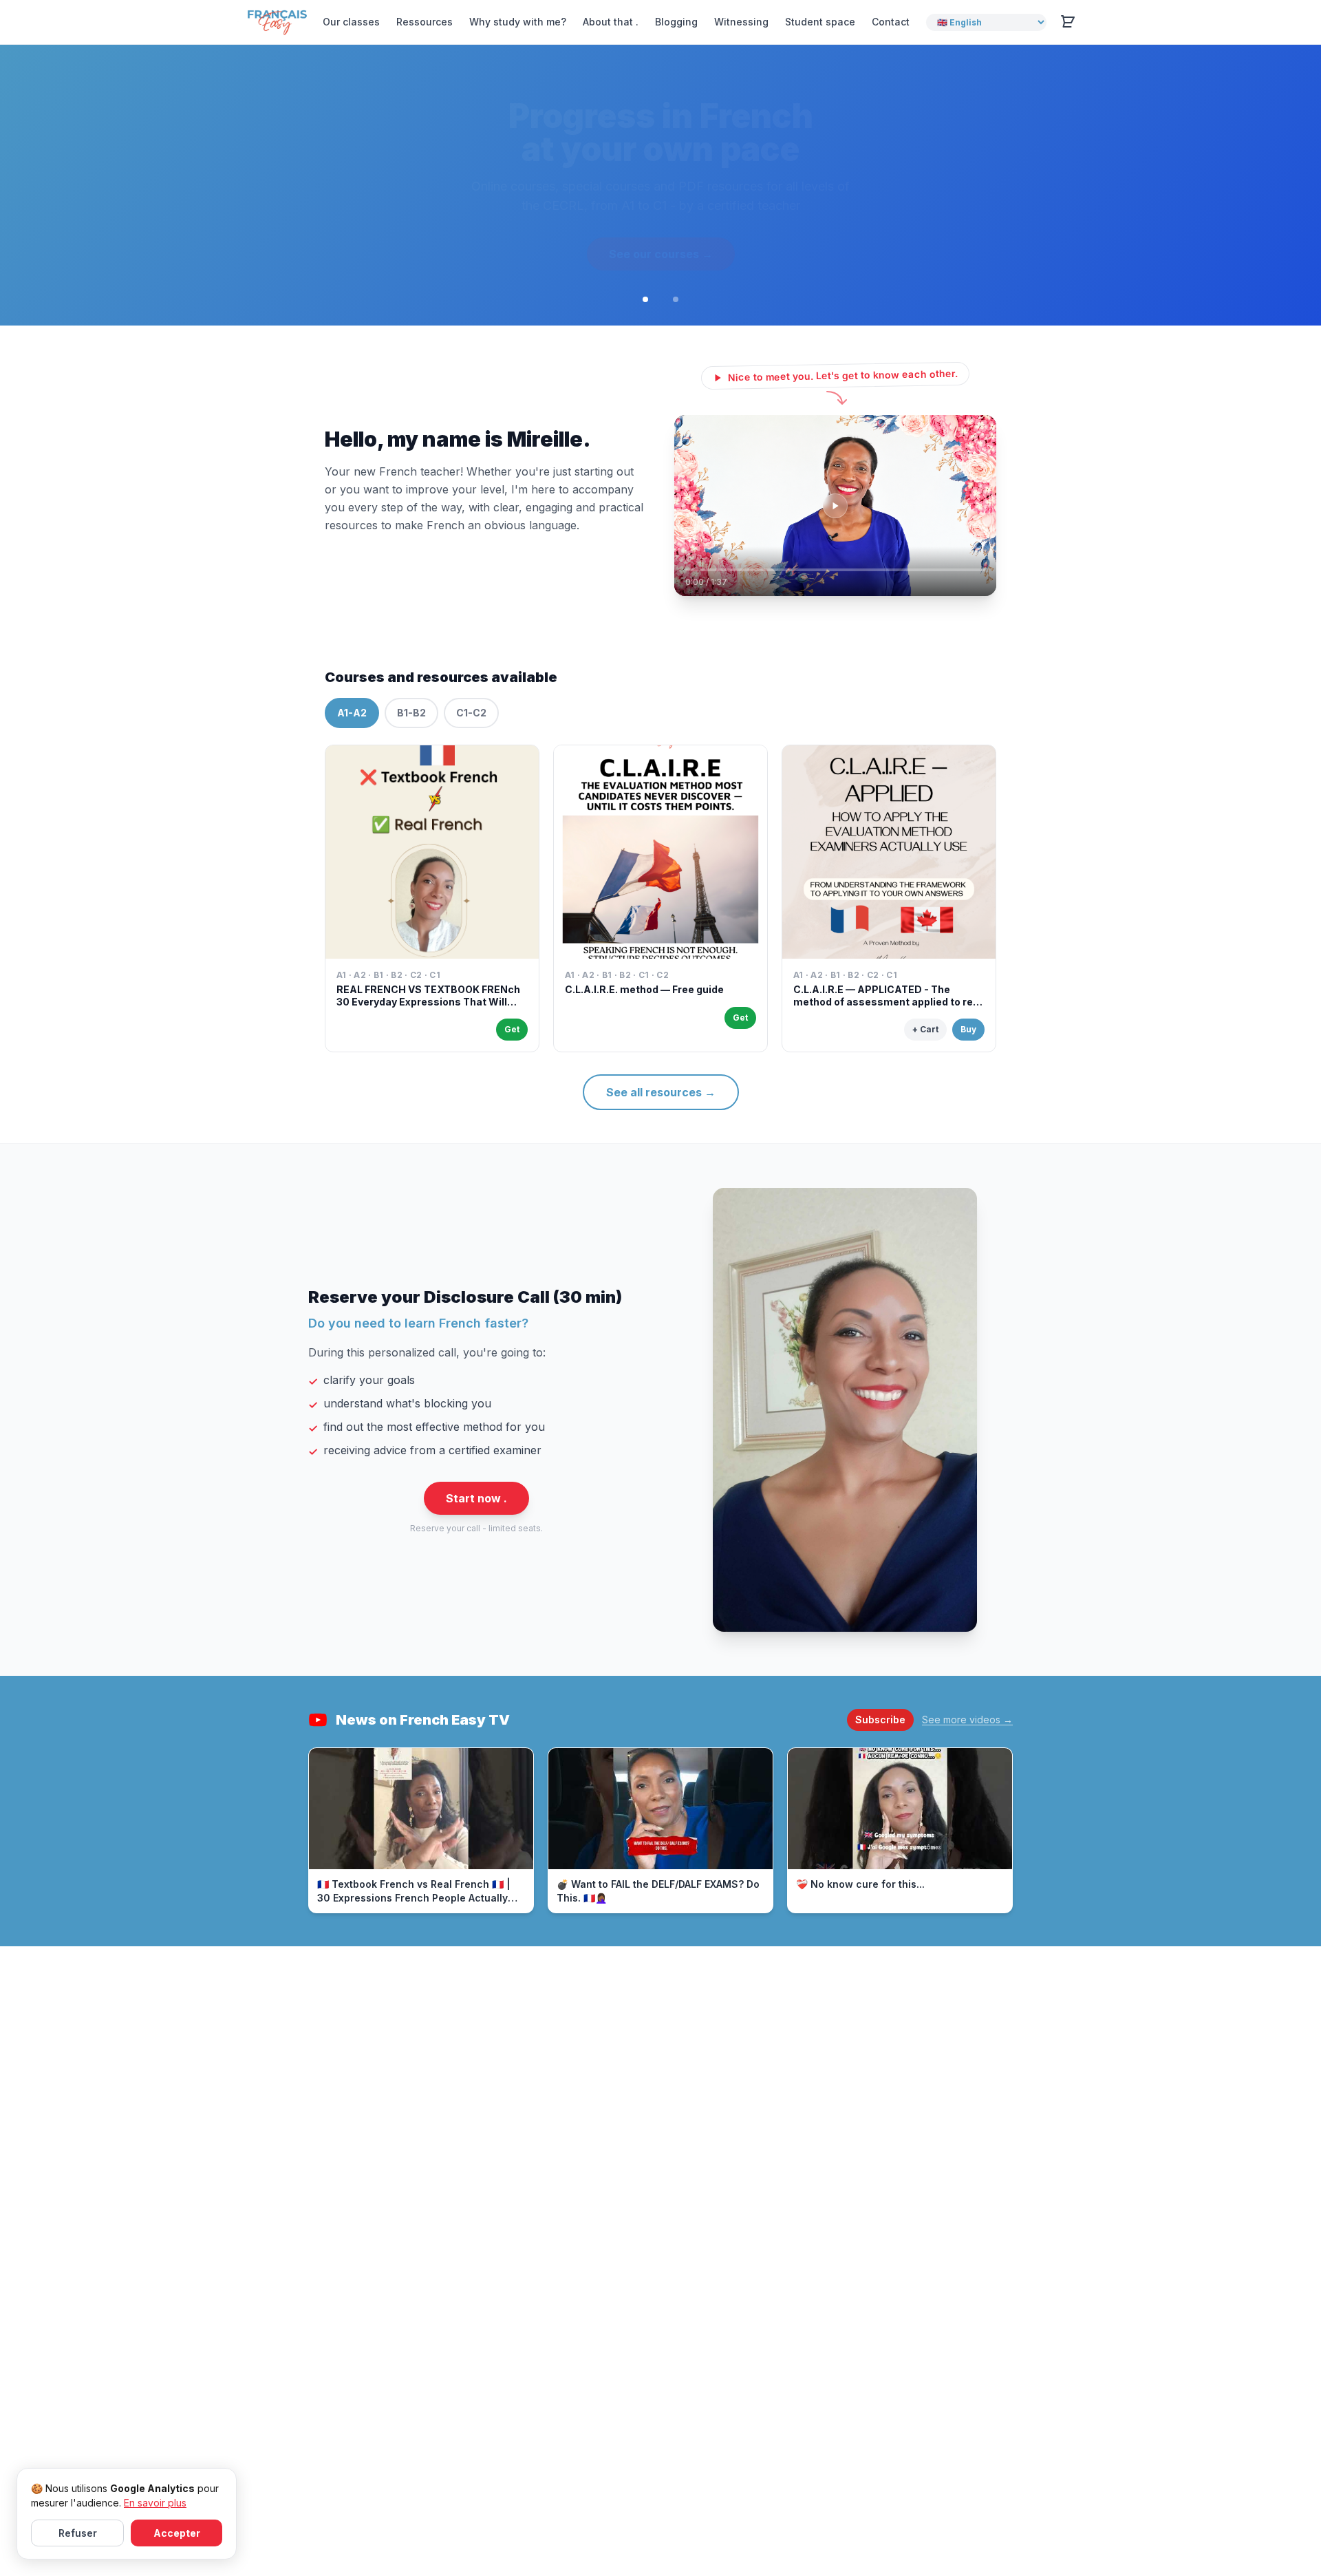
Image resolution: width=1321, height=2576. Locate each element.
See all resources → (661, 1113)
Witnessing (741, 22)
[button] (835, 526)
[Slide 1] (645, 320)
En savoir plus (155, 2503)
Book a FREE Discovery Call (661, 275)
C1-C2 (471, 733)
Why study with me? (518, 22)
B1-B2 (411, 733)
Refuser (78, 2533)
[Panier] (1068, 22)
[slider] (835, 590)
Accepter (177, 2533)
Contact (891, 22)
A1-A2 (352, 733)
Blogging (676, 22)
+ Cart (925, 1050)
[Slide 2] (676, 320)
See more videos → (967, 1740)
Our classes (351, 22)
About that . (611, 22)
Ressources (425, 22)
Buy (968, 1050)
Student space (820, 22)
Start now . (476, 1519)
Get (512, 1050)
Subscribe (880, 1740)
